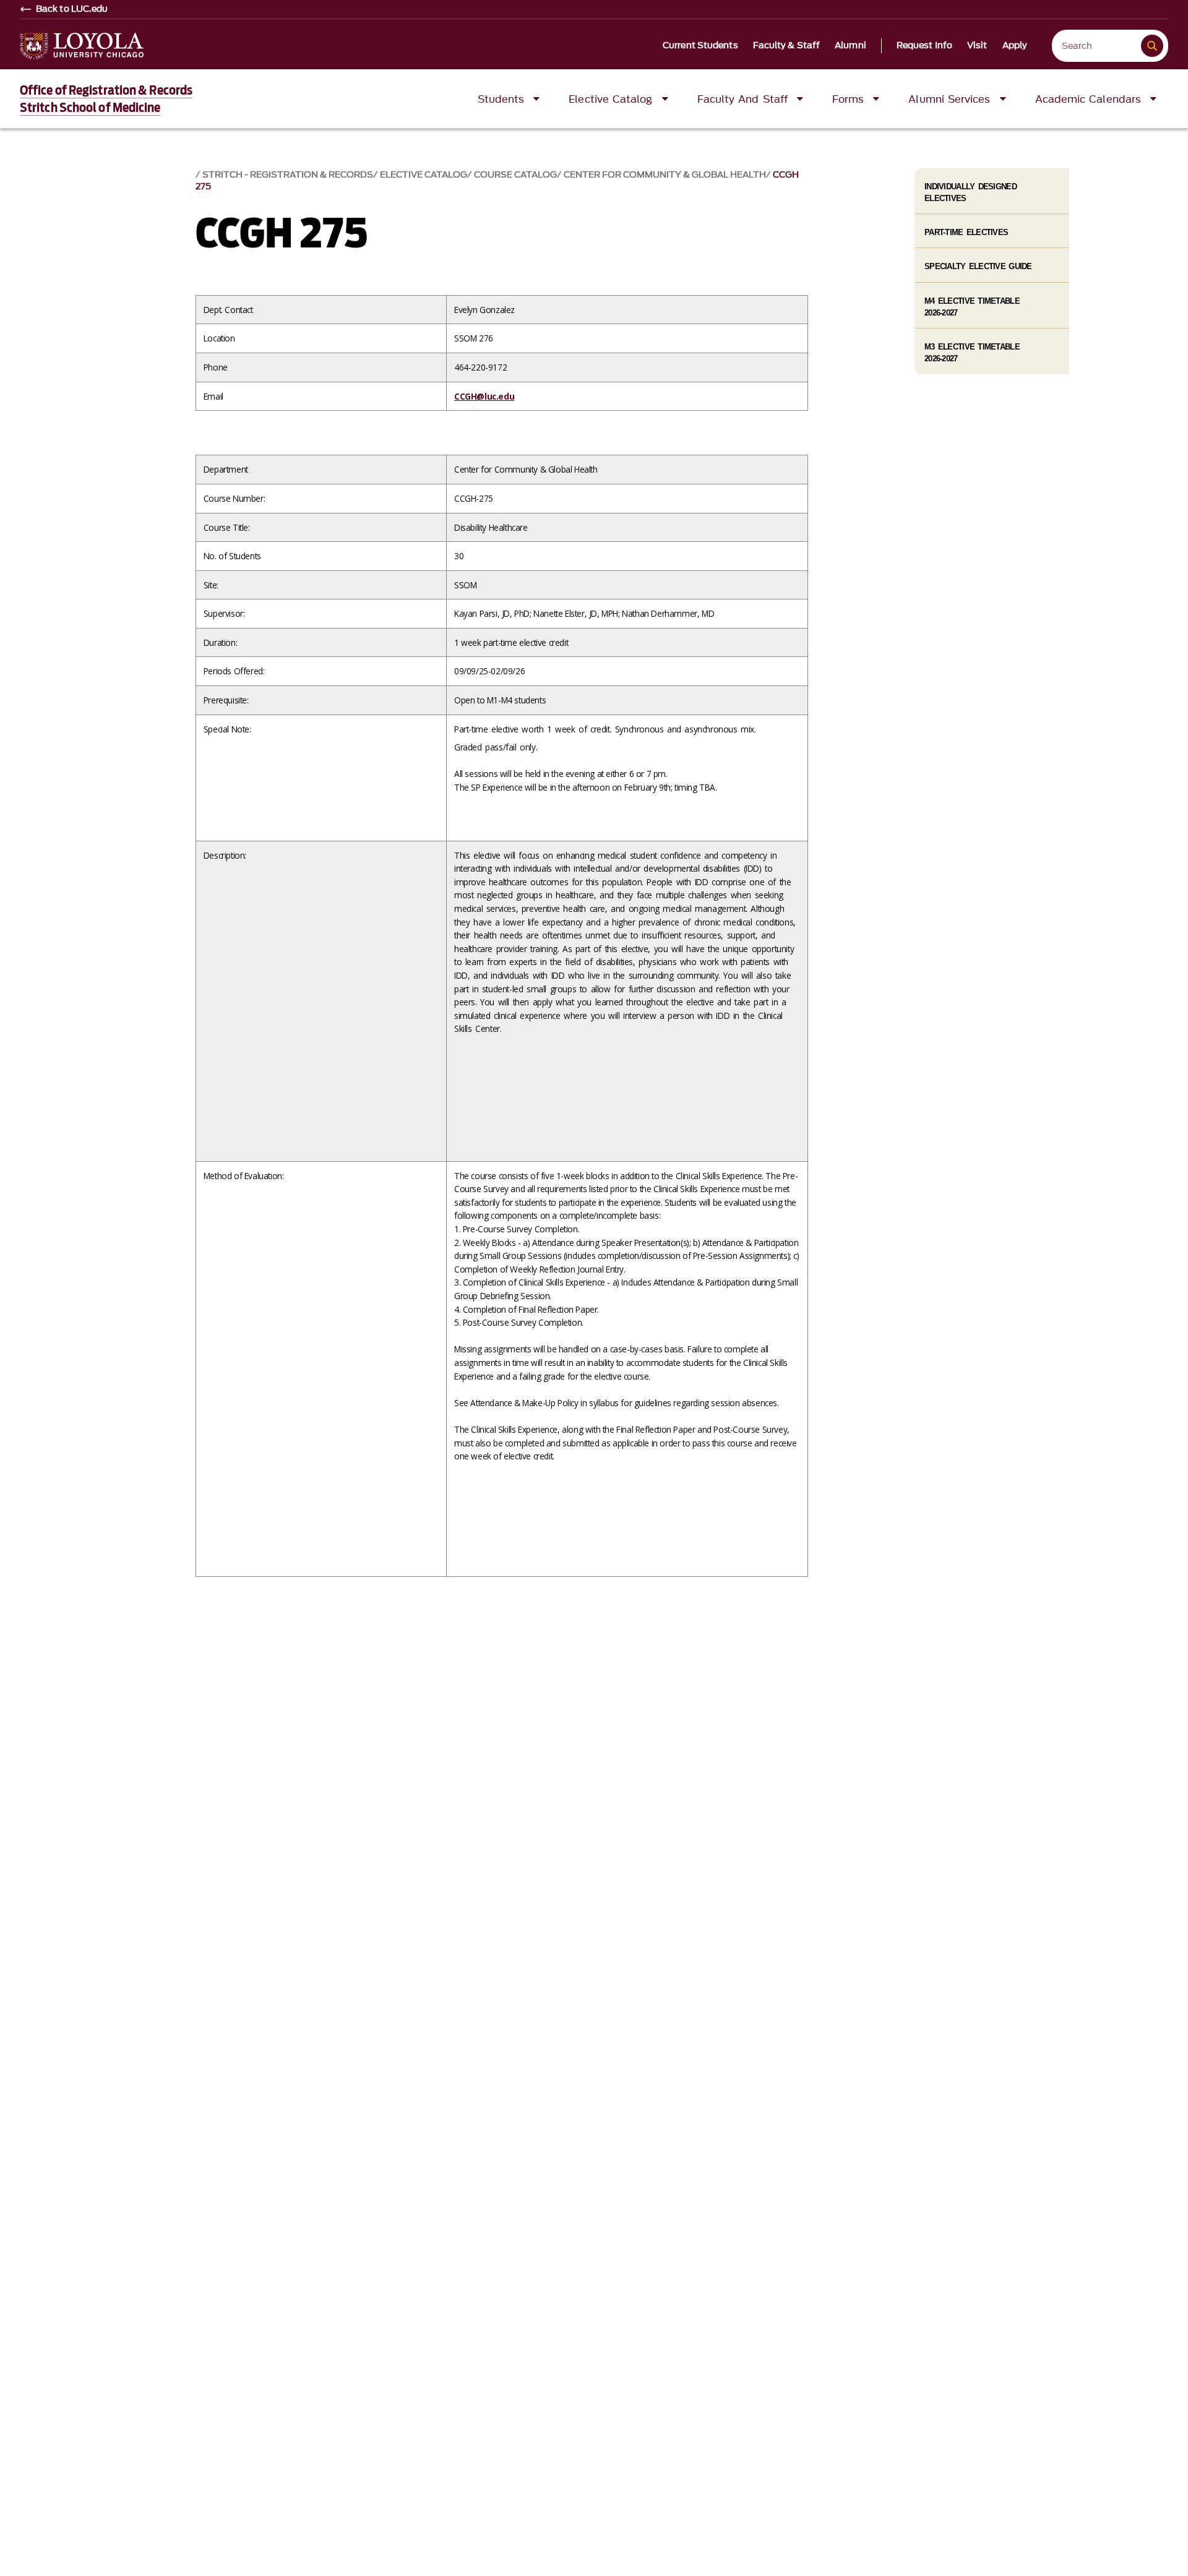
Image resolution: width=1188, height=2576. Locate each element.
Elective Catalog (424, 175)
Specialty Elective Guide (978, 266)
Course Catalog (515, 175)
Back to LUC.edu (72, 9)
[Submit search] (1152, 46)
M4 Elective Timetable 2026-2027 (972, 307)
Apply (1015, 46)
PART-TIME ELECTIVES (966, 232)
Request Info (924, 46)
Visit (977, 46)
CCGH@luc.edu (484, 396)
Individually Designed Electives (971, 192)
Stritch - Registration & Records (288, 175)
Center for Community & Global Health (665, 175)
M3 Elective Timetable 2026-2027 (972, 353)
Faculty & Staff (787, 46)
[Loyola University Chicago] (82, 46)
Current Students (700, 46)
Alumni (850, 46)
